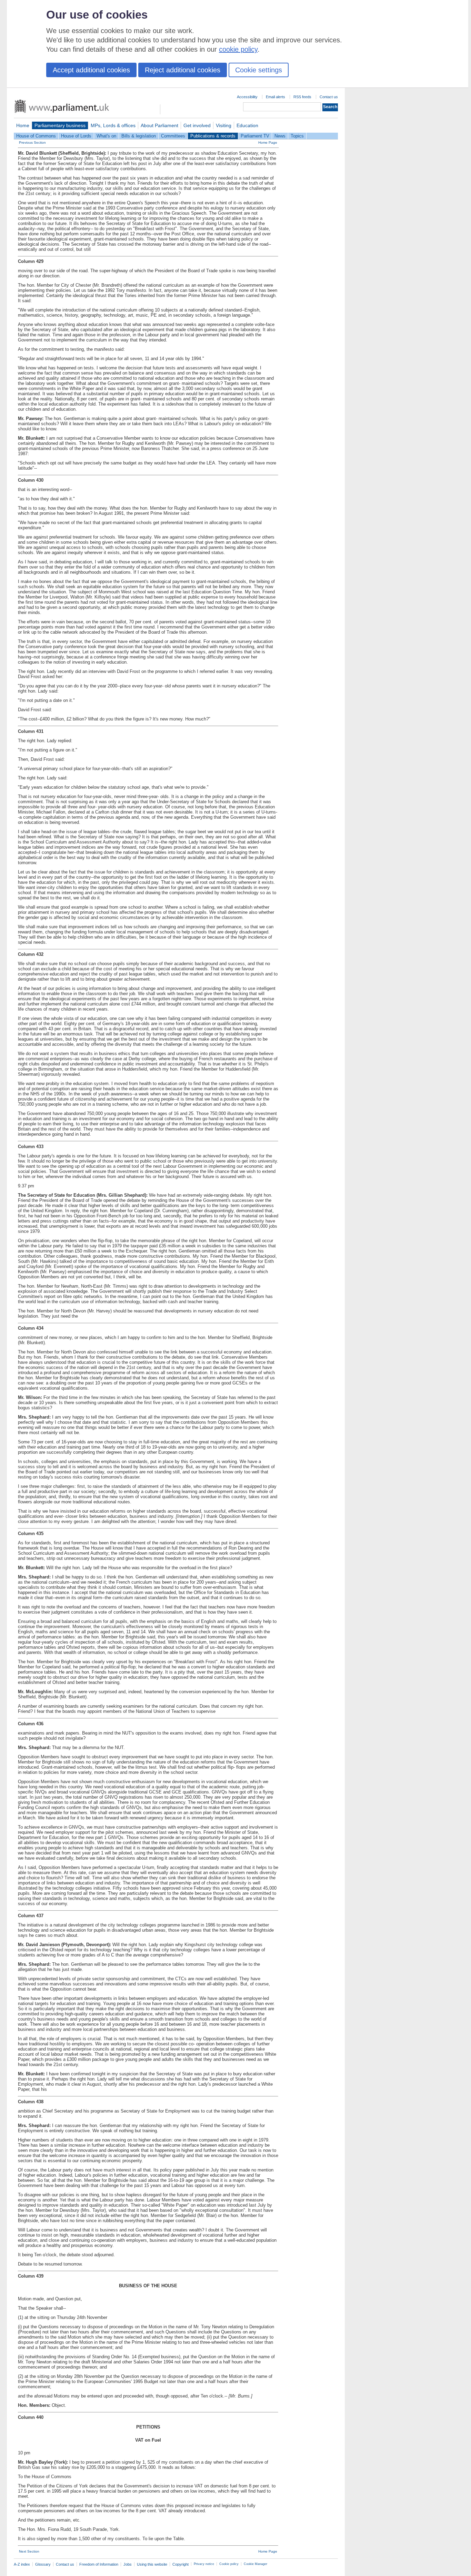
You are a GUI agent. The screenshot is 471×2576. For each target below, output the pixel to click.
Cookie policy (229, 2564)
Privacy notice (204, 2564)
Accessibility (247, 97)
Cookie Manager (255, 2564)
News (280, 136)
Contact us (329, 97)
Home (23, 125)
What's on (106, 136)
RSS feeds (302, 97)
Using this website (152, 2564)
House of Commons (36, 136)
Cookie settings (259, 70)
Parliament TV (255, 136)
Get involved (197, 125)
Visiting (224, 125)
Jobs (128, 2564)
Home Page (268, 142)
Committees (173, 136)
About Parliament (159, 125)
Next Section (29, 2551)
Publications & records (213, 136)
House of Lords (76, 136)
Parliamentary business (60, 125)
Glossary (43, 2564)
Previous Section (32, 142)
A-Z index (22, 2564)
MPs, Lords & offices (113, 125)
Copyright (181, 2564)
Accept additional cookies (91, 70)
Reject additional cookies (183, 70)
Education (247, 125)
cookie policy (238, 49)
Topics (297, 136)
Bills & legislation (139, 136)
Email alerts (275, 97)
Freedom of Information (99, 2564)
